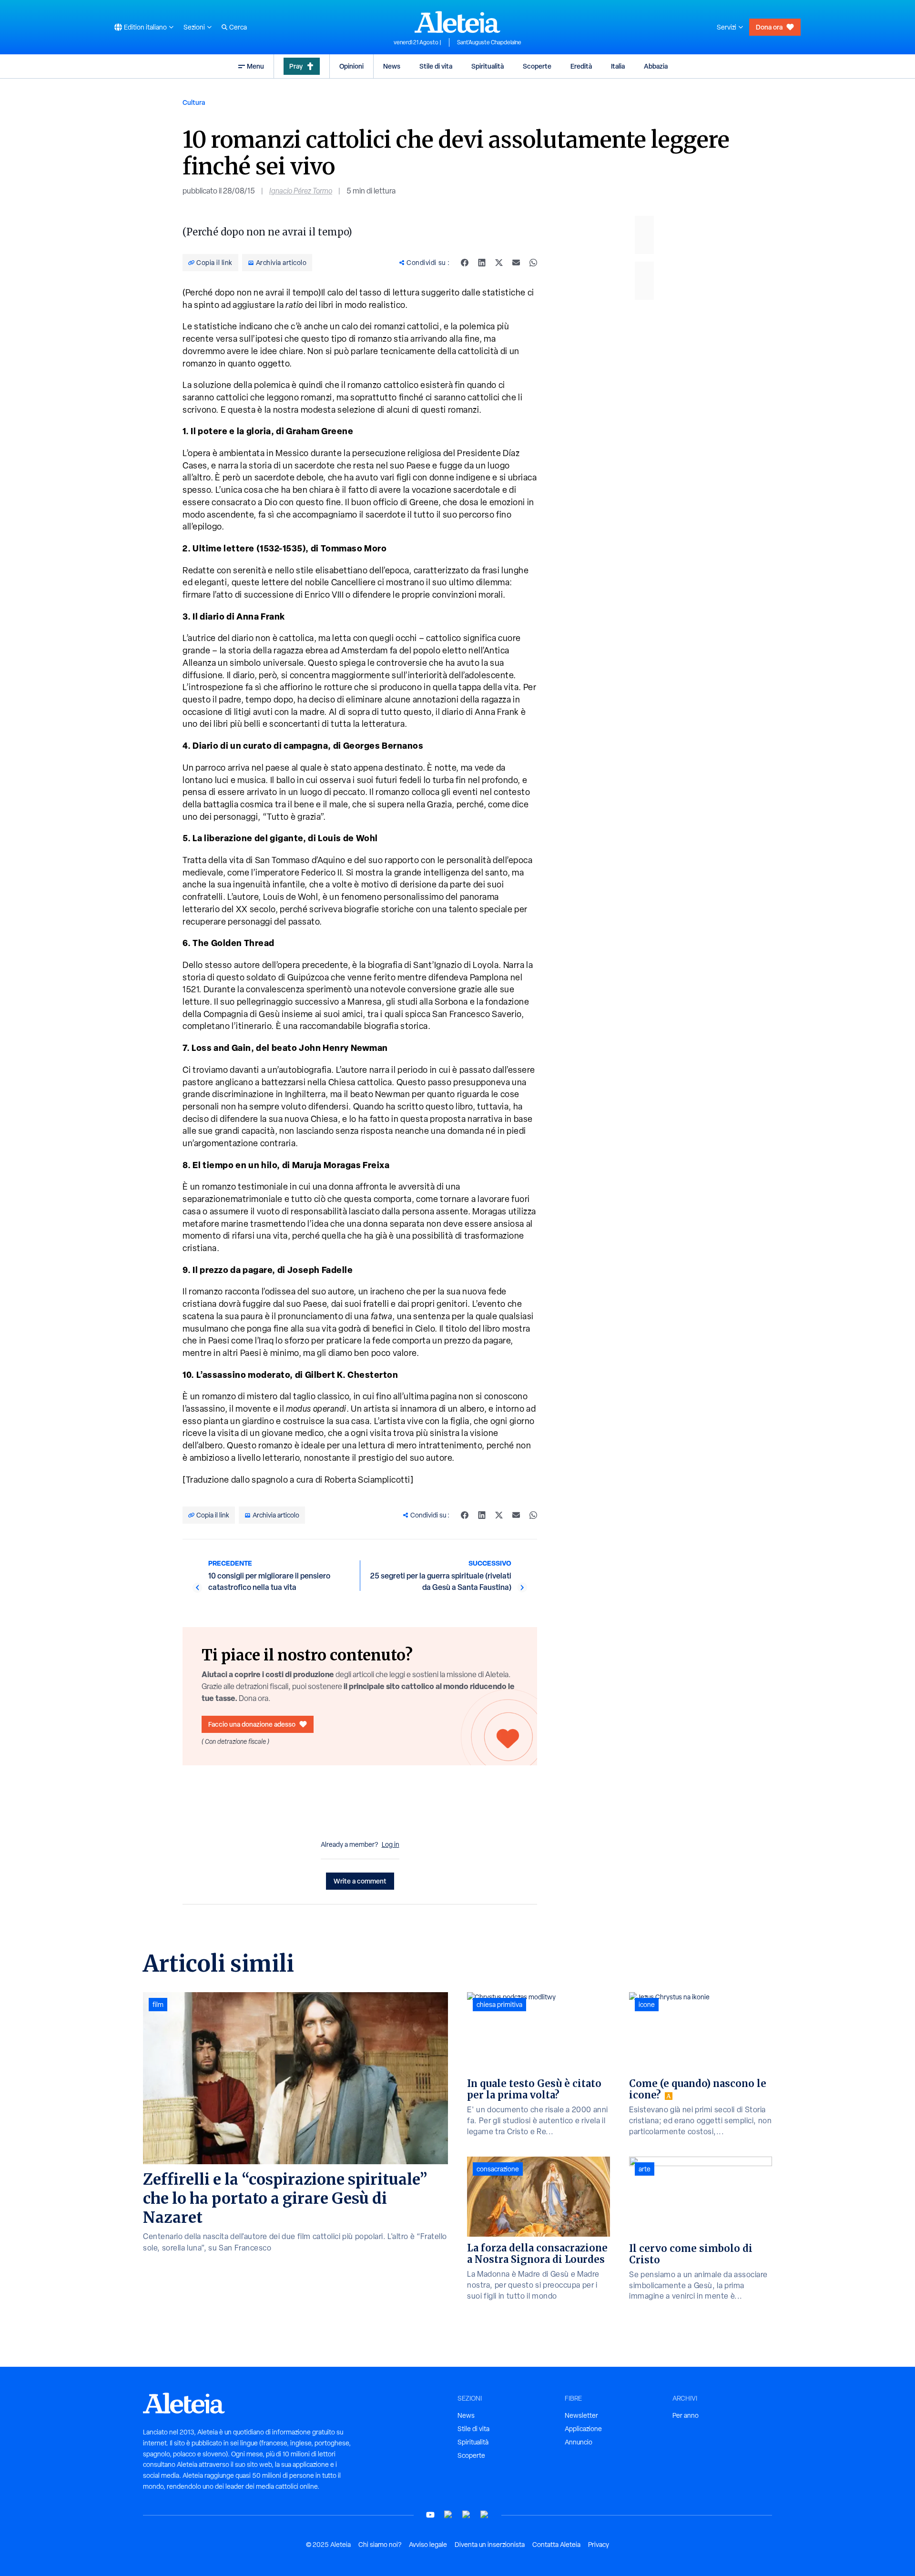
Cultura (194, 102)
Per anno (686, 2415)
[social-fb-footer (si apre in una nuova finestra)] (448, 2515)
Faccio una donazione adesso (252, 1724)
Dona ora (769, 27)
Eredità (581, 66)
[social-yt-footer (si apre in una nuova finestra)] (430, 2515)
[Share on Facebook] (465, 263)
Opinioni (351, 66)
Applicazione (583, 2429)
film (158, 2005)
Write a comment (360, 1881)
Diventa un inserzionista (490, 2545)
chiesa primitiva (499, 2005)
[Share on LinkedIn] (482, 263)
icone (647, 2005)
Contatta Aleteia (556, 2545)
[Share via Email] (516, 263)
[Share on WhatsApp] (533, 263)
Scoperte (537, 66)
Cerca (238, 27)
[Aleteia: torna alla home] (457, 22)
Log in (391, 1844)
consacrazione (498, 2169)
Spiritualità (488, 66)
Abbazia (656, 66)
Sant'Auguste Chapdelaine (489, 42)
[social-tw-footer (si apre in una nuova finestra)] (467, 2515)
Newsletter (581, 2415)
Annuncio (579, 2442)
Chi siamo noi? (380, 2545)
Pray (296, 66)
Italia (618, 66)
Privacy (599, 2545)
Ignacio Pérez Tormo (301, 191)
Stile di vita (436, 66)
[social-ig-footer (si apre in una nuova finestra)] (485, 2515)
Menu (255, 66)
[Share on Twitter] (499, 263)
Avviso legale (428, 2545)
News (392, 66)
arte (645, 2169)
